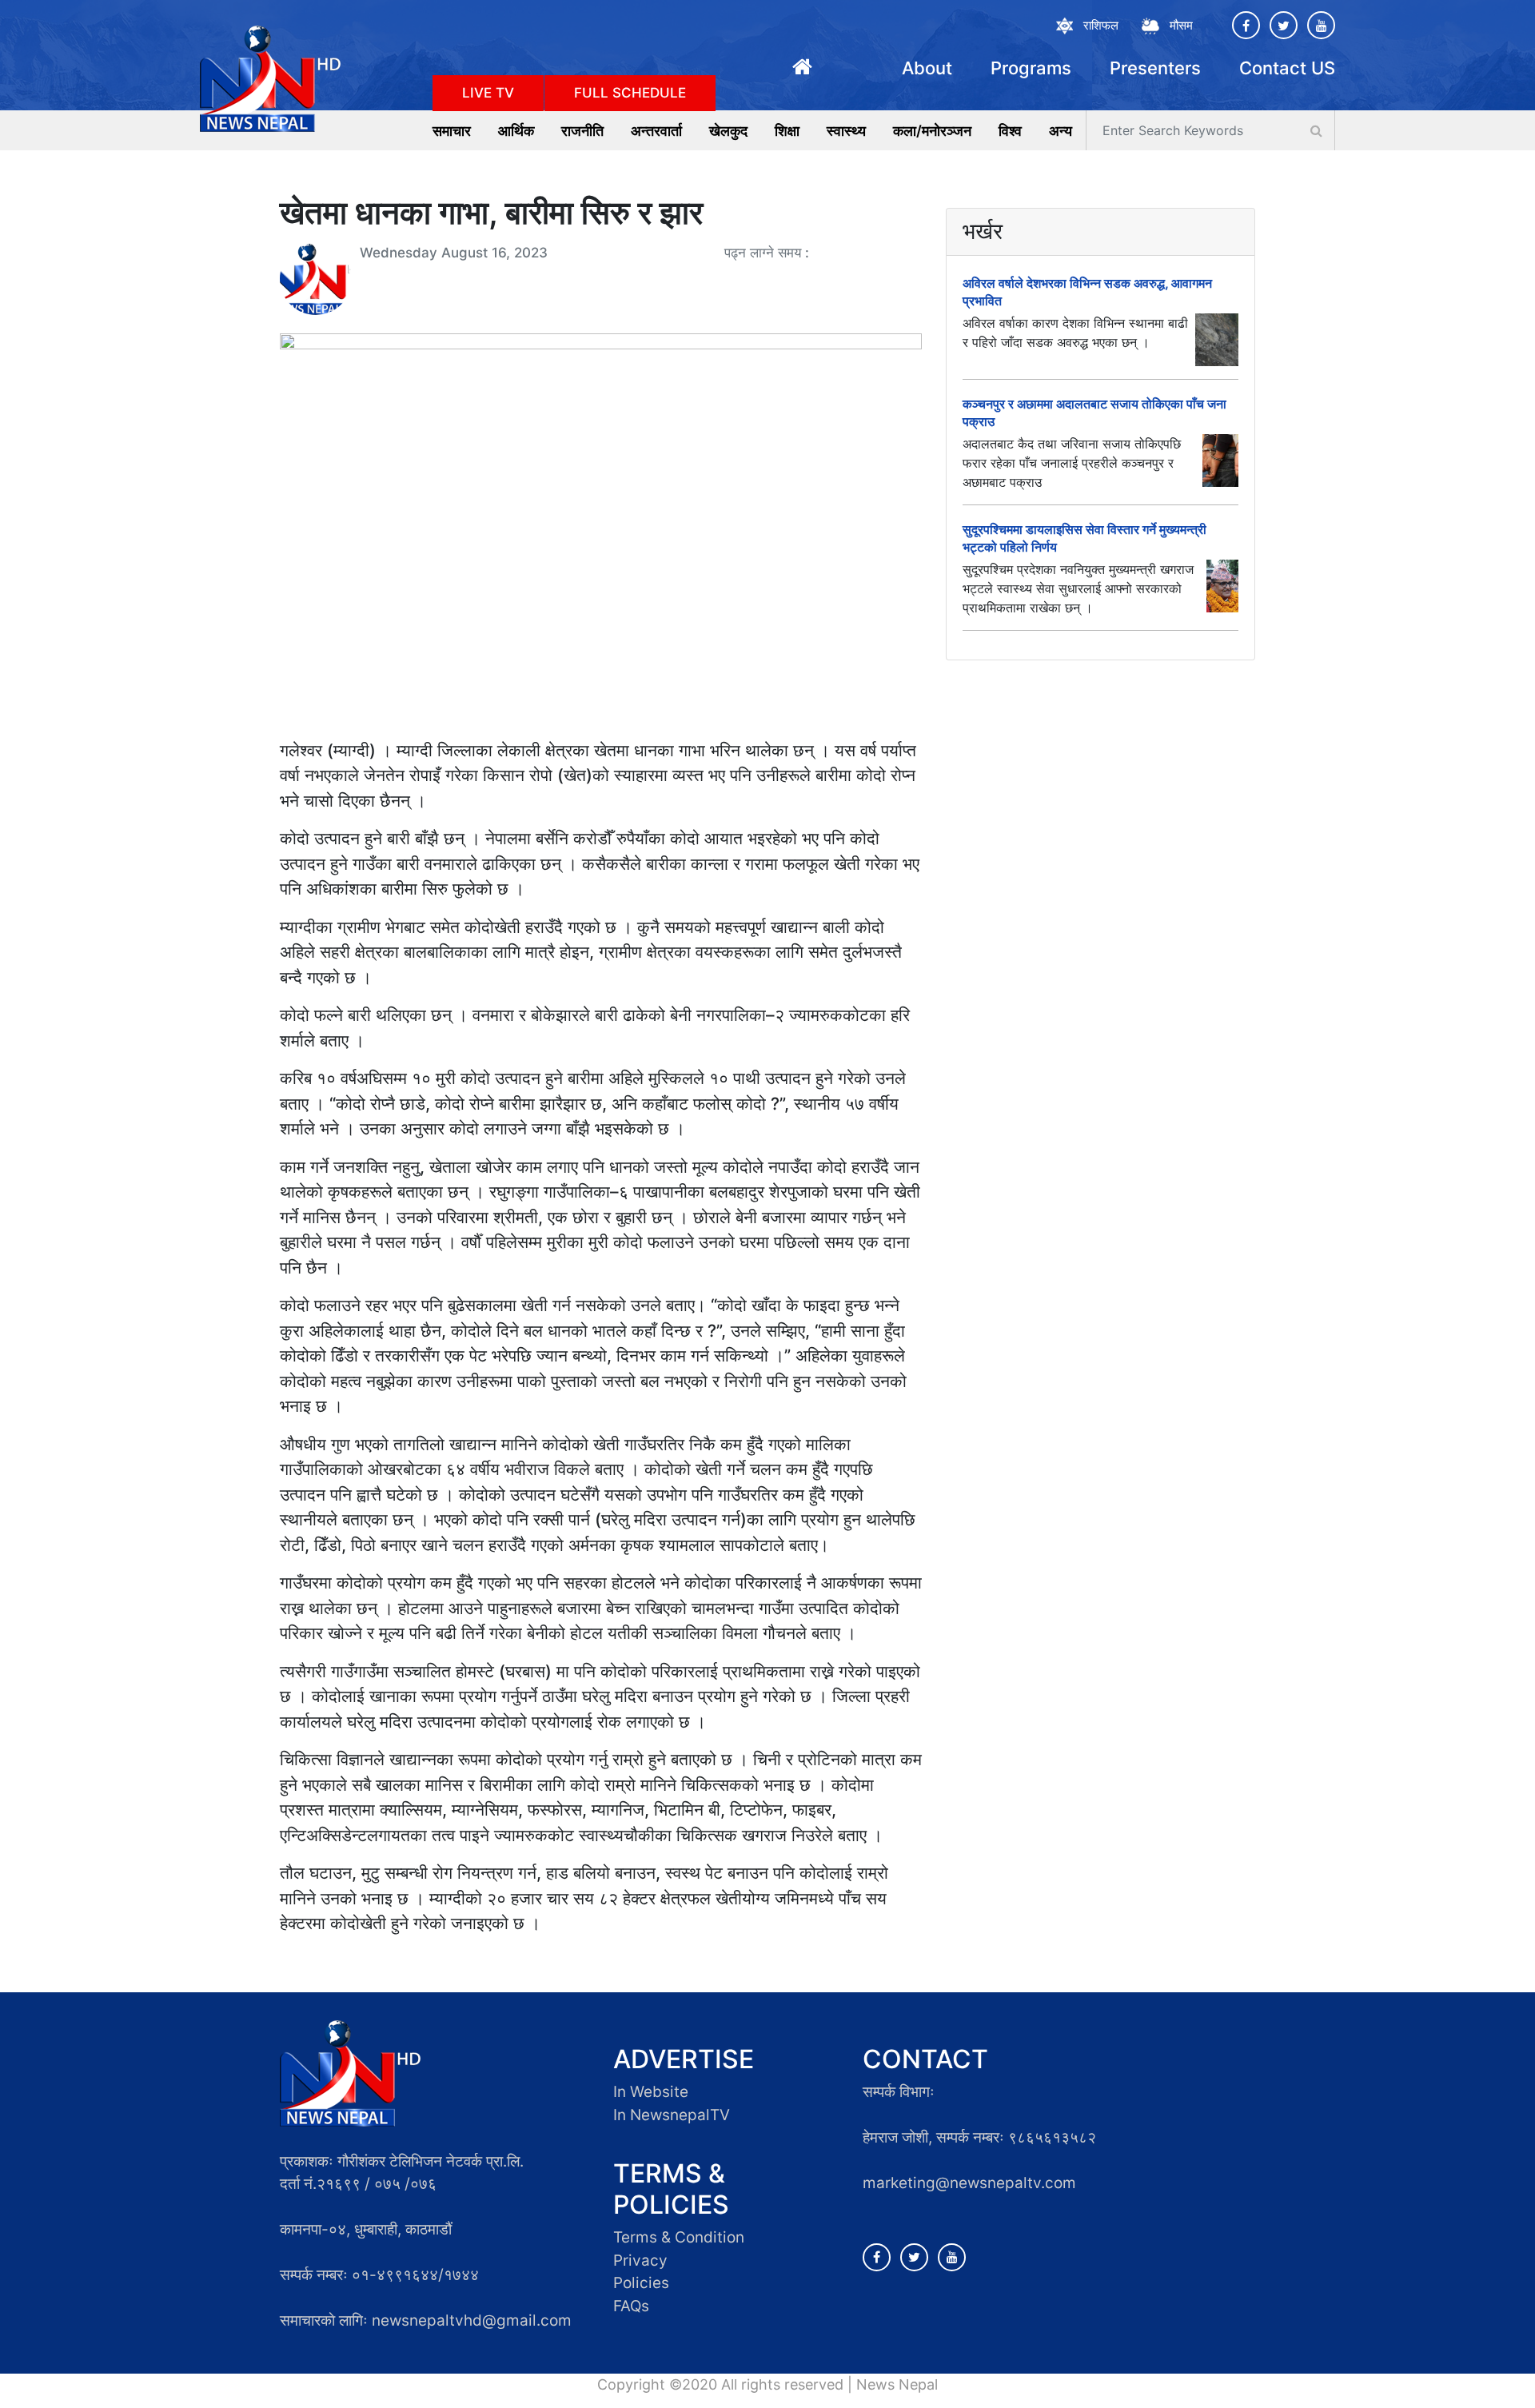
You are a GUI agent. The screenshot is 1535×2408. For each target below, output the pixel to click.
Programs (1031, 68)
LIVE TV (488, 93)
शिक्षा (787, 131)
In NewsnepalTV (672, 2115)
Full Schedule (630, 93)
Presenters (1155, 68)
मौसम (1181, 25)
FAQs (631, 2306)
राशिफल (1101, 25)
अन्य (1061, 131)
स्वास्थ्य (846, 131)
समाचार (452, 131)
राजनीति (582, 131)
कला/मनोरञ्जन (932, 131)
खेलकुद (728, 131)
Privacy (640, 2260)
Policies (641, 2283)
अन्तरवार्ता (656, 131)
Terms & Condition (679, 2237)
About (927, 68)
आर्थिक (516, 131)
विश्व (1010, 131)
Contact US (1287, 68)
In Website (651, 2092)
